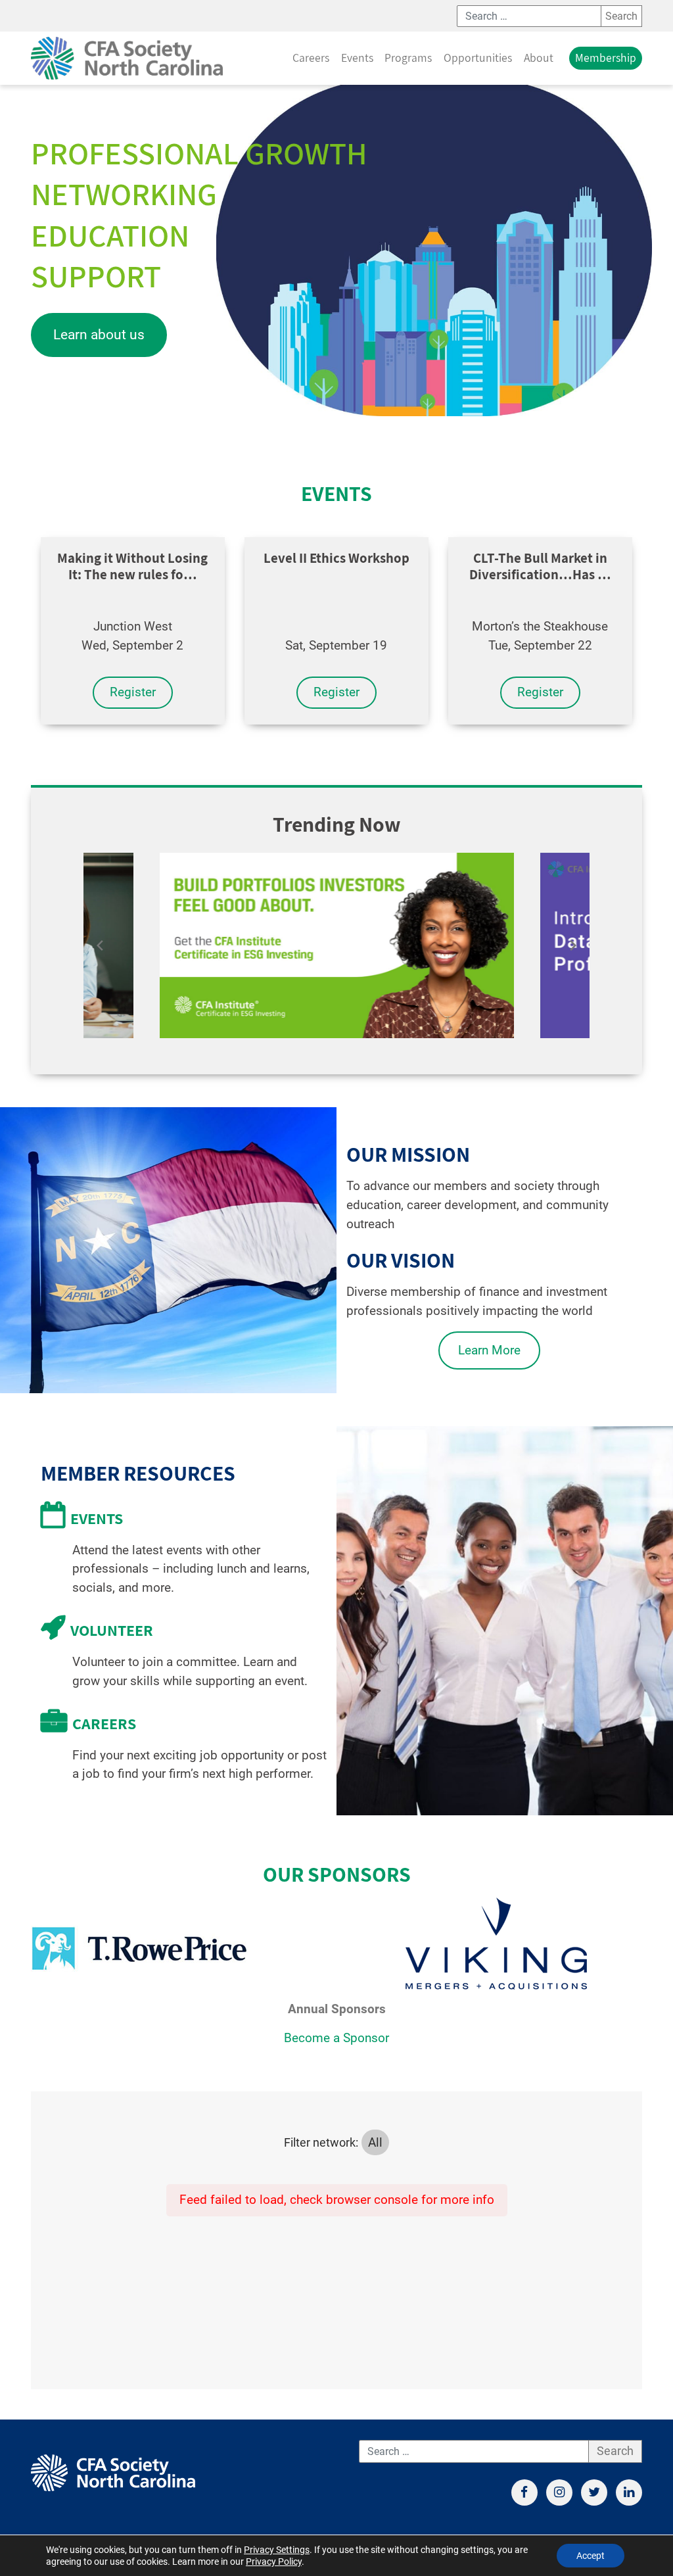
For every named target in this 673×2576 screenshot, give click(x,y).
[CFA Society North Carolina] (127, 58)
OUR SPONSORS (337, 1874)
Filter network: (321, 2143)
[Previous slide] (100, 945)
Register (133, 692)
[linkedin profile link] (629, 2493)
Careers (311, 58)
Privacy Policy (274, 2562)
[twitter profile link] (594, 2493)
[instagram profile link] (559, 2493)
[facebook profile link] (524, 2493)
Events (357, 58)
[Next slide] (573, 945)
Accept (591, 2556)
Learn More (489, 1350)
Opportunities (478, 58)
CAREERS (104, 1723)
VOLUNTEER (112, 1630)
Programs (408, 58)
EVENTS (336, 493)
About (539, 58)
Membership (606, 58)
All (375, 2142)
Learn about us (99, 335)
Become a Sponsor (336, 2038)
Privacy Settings (277, 2550)
